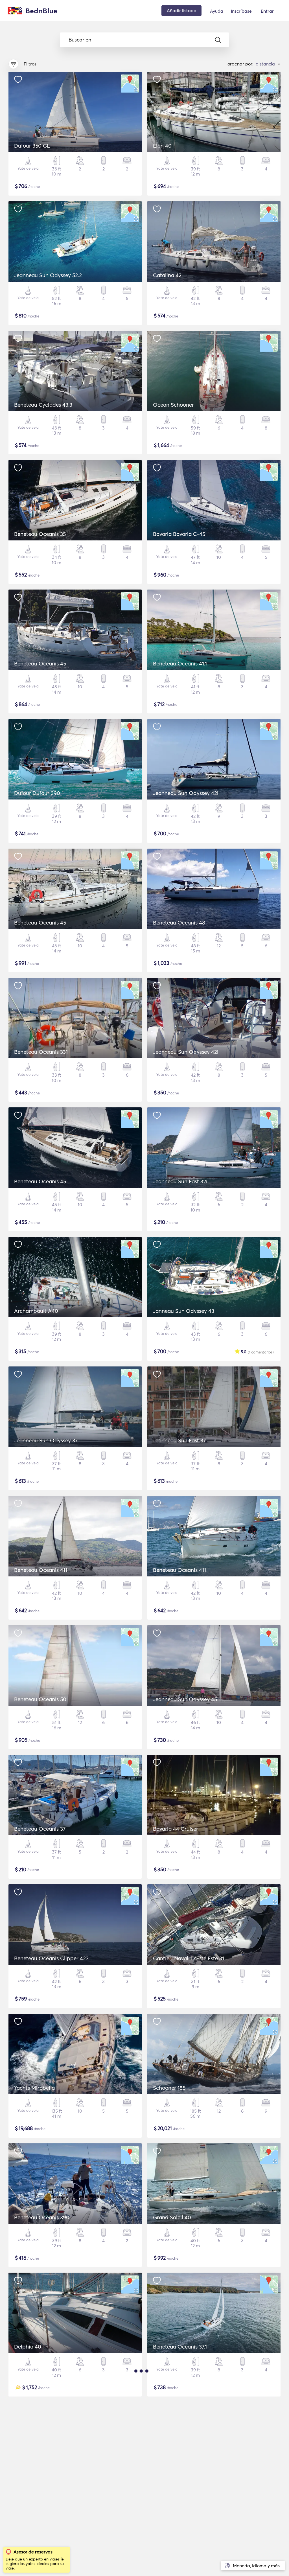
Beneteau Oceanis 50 (40, 1699)
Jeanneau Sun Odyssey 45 (185, 1699)
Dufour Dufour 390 (37, 793)
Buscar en (80, 40)
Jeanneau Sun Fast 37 (179, 1440)
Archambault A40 (36, 1311)
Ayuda (217, 11)
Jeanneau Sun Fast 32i (180, 1181)
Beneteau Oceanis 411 (41, 1570)
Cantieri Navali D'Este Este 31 (189, 1958)
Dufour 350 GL (32, 146)
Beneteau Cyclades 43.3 (43, 405)
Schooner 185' (170, 2088)
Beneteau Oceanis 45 (40, 663)
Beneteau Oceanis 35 (40, 534)
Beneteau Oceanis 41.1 (180, 663)
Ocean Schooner (173, 405)
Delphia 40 (28, 2347)
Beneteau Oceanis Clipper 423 (51, 1958)
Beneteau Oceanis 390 (42, 2217)
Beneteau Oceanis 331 (41, 1052)
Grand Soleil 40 (172, 2217)
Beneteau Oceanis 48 (179, 923)
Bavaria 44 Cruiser (176, 1829)
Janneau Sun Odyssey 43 (184, 1311)
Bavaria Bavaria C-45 (179, 534)
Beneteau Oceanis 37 (40, 1829)
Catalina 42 (167, 275)
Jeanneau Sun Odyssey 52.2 (48, 275)
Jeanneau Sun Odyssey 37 (46, 1440)
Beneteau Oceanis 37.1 (180, 2347)
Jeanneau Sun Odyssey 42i (186, 793)
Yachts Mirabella (34, 2088)
